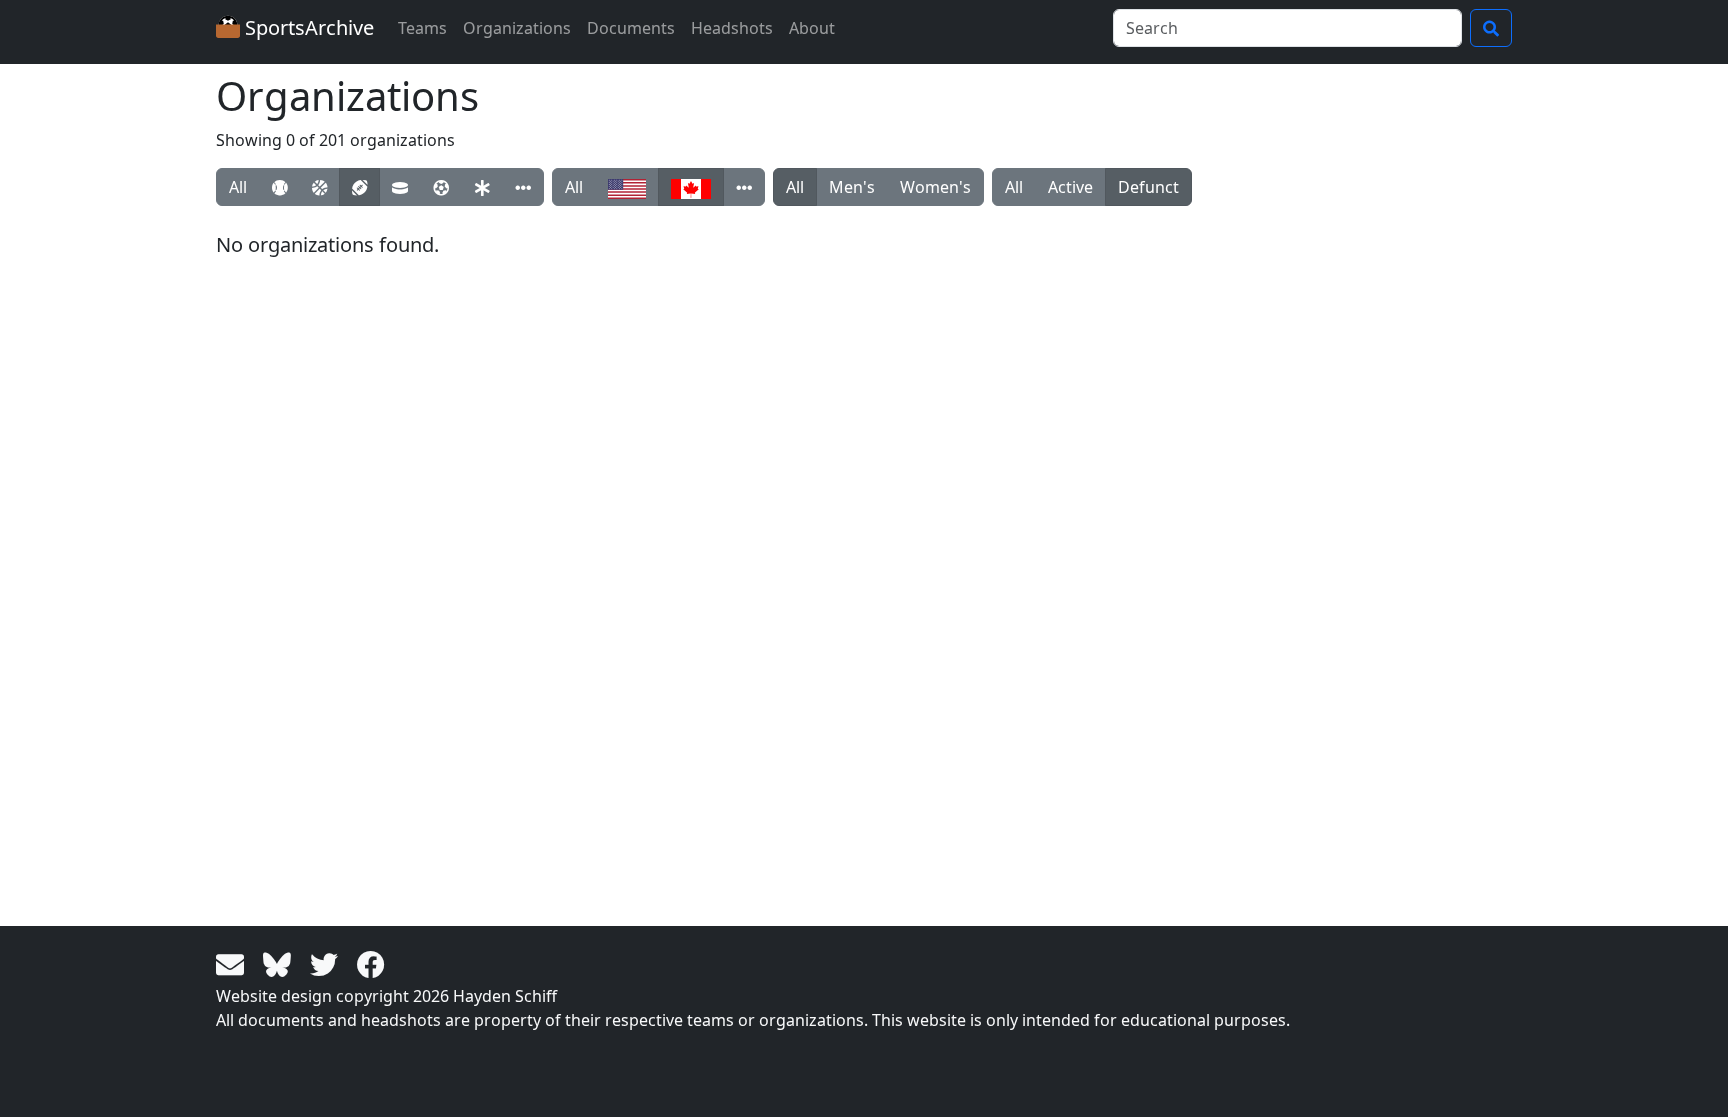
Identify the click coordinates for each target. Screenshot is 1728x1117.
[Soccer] (441, 187)
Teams (422, 28)
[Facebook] (371, 963)
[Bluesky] (280, 963)
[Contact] (233, 963)
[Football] (359, 187)
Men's (852, 187)
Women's (935, 187)
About (812, 28)
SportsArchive (307, 27)
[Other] (523, 187)
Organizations (517, 28)
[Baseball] (279, 187)
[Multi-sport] (482, 187)
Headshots (732, 28)
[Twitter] (327, 963)
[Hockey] (400, 187)
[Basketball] (319, 187)
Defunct (1148, 187)
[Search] (1491, 28)
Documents (631, 28)
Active (1070, 187)
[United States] (627, 187)
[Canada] (691, 187)
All (238, 187)
